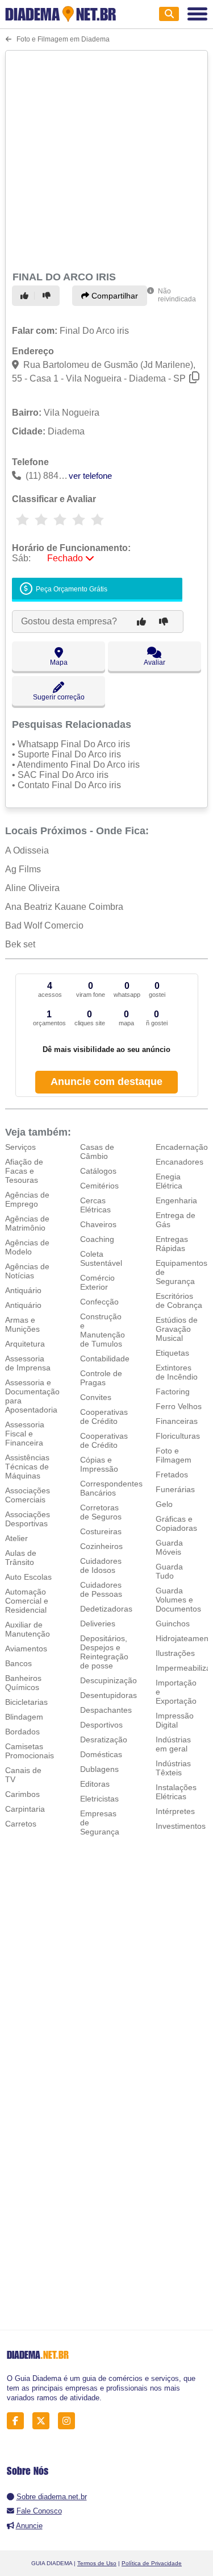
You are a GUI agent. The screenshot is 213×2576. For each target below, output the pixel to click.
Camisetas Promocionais (30, 1751)
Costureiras (101, 1531)
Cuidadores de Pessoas (101, 1589)
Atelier (16, 1538)
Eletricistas (99, 1799)
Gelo (164, 1504)
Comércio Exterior (97, 1282)
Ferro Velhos (179, 1406)
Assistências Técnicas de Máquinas (27, 1467)
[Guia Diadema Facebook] (18, 2420)
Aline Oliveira (32, 888)
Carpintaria (25, 1809)
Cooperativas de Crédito (104, 1417)
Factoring (173, 1391)
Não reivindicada (177, 295)
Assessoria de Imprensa (28, 1363)
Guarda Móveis (169, 1547)
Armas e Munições (22, 1324)
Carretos (21, 1824)
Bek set (20, 944)
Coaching (97, 1239)
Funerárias (175, 1489)
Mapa (59, 662)
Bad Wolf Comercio (44, 925)
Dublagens (99, 1769)
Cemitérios (99, 1186)
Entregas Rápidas (172, 1244)
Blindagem (24, 1717)
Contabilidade (105, 1359)
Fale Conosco (39, 2511)
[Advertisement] (106, 159)
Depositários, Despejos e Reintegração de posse (104, 1652)
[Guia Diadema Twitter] (44, 2420)
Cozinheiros (101, 1546)
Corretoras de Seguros (101, 1512)
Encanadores (179, 1162)
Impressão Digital (175, 1720)
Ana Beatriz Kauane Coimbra (64, 907)
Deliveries (98, 1624)
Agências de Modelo (27, 1247)
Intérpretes (175, 1811)
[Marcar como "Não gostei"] (48, 296)
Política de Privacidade (152, 2563)
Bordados (22, 1732)
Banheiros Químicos (23, 1683)
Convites (96, 1397)
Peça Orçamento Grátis (71, 589)
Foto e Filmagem (174, 1455)
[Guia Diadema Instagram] (70, 2420)
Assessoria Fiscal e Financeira (25, 1434)
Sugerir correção (59, 697)
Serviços (20, 1147)
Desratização (104, 1740)
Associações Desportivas (28, 1519)
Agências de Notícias (27, 1271)
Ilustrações (175, 1653)
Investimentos (181, 1826)
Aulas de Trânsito (21, 1558)
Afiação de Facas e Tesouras (24, 1171)
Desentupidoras (108, 1695)
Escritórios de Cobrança (179, 1301)
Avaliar (154, 662)
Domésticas (101, 1754)
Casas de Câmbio (97, 1152)
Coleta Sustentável (101, 1258)
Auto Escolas (28, 1577)
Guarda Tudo (169, 1571)
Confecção (99, 1302)
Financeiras (177, 1421)
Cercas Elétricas (95, 1205)
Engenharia (176, 1200)
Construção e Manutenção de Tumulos (103, 1330)
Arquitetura (25, 1344)
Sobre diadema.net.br (52, 2497)
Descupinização (108, 1680)
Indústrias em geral (173, 1744)
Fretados (172, 1475)
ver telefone (90, 476)
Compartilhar (114, 296)
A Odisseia (27, 850)
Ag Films (23, 869)
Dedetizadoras (106, 1609)
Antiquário (23, 1290)
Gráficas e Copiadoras (176, 1523)
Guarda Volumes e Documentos (178, 1600)
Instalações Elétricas (176, 1792)
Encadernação (182, 1147)
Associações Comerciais (28, 1495)
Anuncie (29, 2526)
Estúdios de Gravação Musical (177, 1329)
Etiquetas (172, 1353)
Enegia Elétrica (169, 1181)
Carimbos (22, 1794)
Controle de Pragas (101, 1378)
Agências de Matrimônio (27, 1223)
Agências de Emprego (27, 1199)
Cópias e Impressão (99, 1464)
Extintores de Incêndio (177, 1372)
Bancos (18, 1663)
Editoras (95, 1784)
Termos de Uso (97, 2563)
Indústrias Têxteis (173, 1768)
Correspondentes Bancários (111, 1488)
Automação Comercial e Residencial (27, 1601)
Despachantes (106, 1710)
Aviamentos (26, 1649)
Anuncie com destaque (106, 1082)
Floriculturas (178, 1436)
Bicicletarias (26, 1702)
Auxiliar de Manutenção (28, 1629)
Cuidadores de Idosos (101, 1566)
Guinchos (173, 1624)
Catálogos (98, 1171)
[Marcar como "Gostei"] (26, 296)
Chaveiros (98, 1224)
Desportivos (101, 1725)
